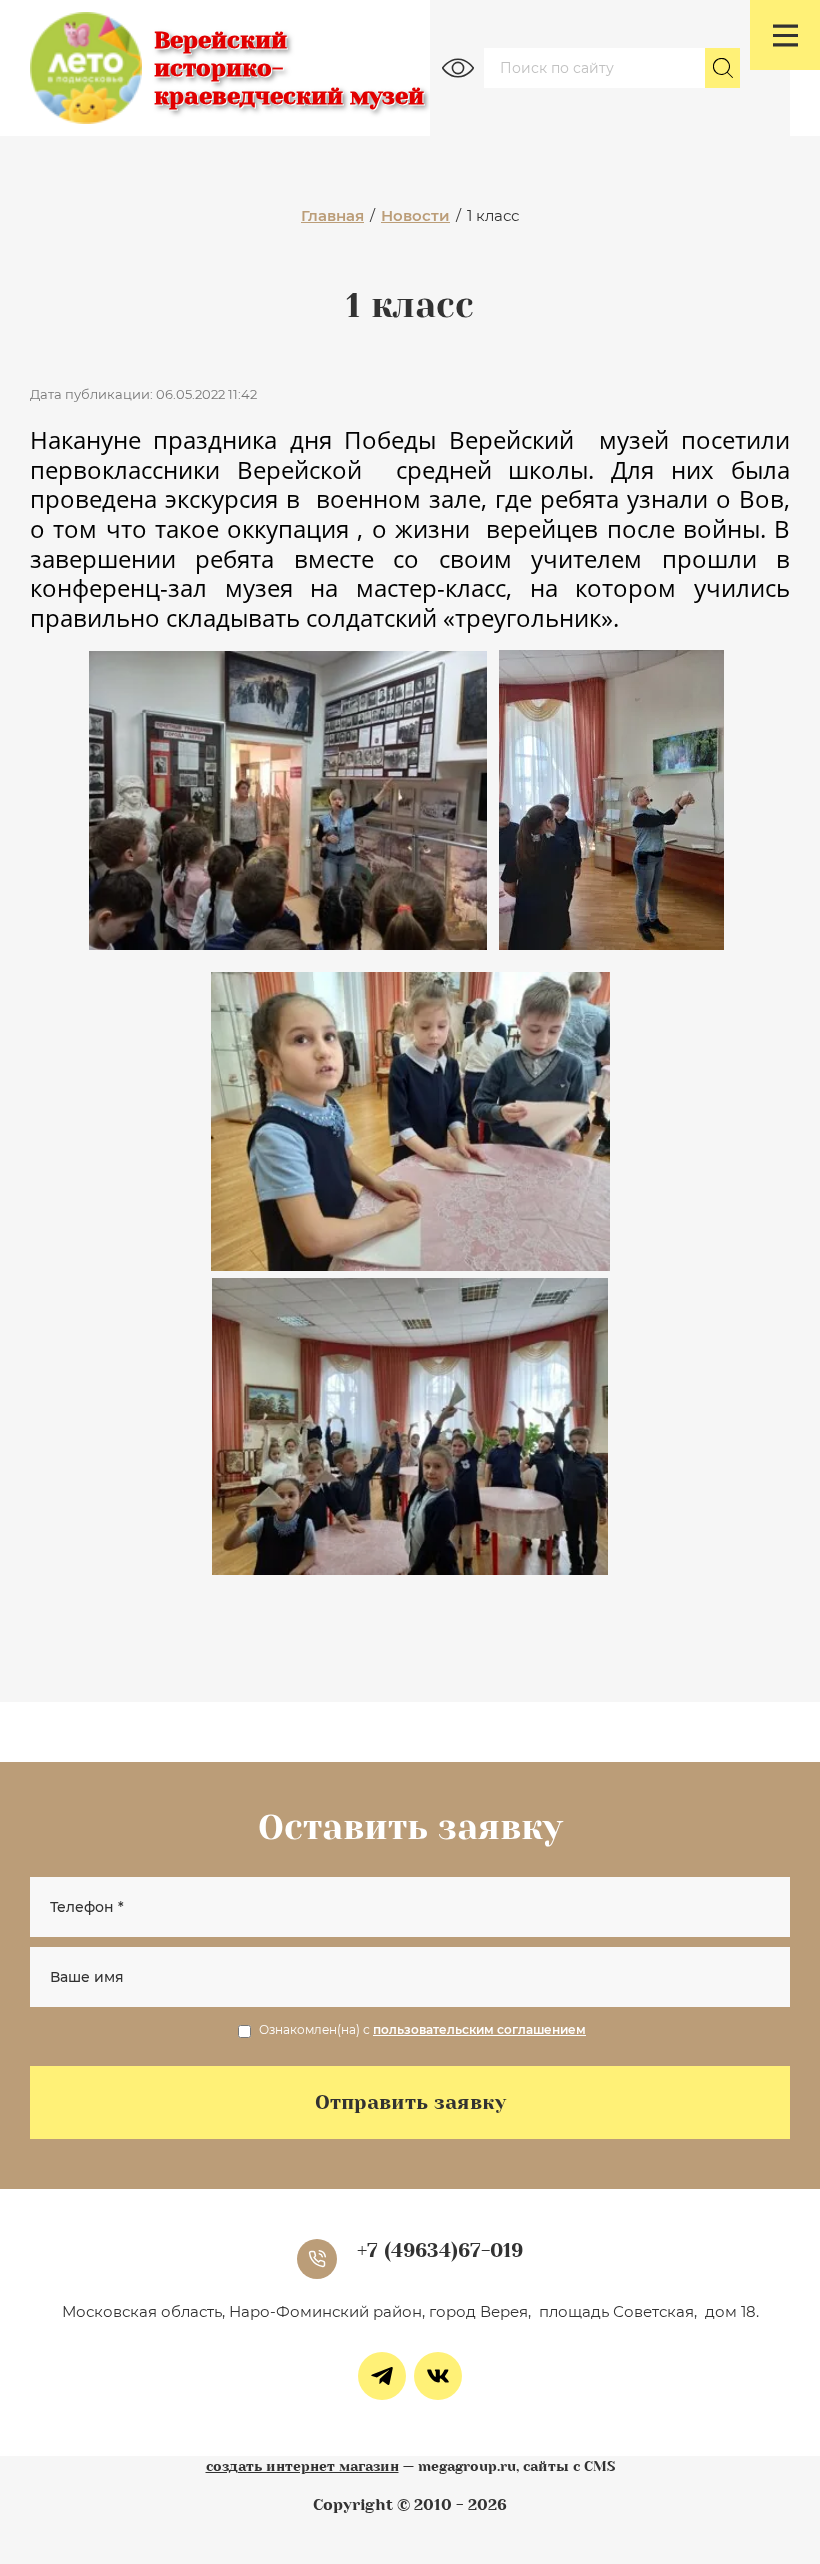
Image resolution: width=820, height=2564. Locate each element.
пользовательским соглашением (479, 2029)
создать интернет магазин (302, 2466)
